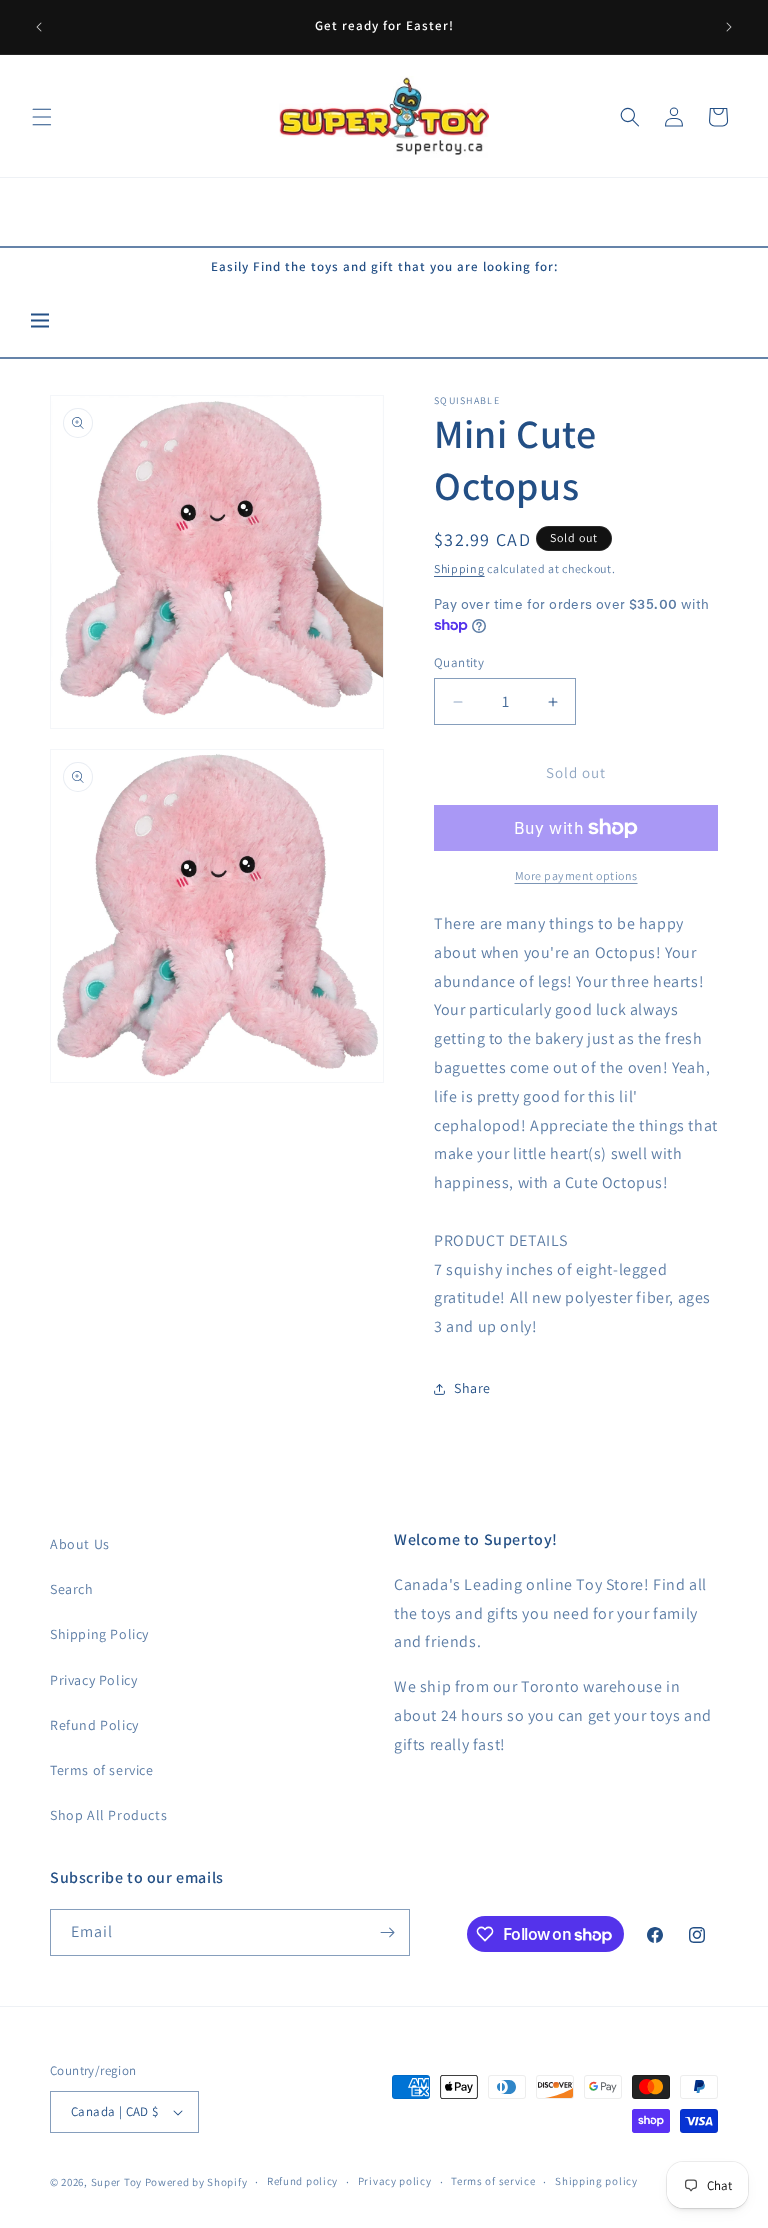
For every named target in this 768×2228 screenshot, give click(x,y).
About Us (80, 1544)
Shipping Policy (99, 1634)
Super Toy (116, 2182)
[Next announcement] (729, 27)
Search (72, 1589)
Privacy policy (395, 2181)
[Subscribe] (387, 1932)
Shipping (459, 568)
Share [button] (472, 1388)
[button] (42, 117)
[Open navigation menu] (40, 321)
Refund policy (302, 2181)
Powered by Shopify (196, 2182)
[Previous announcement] (39, 27)
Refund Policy (94, 1725)
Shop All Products (108, 1815)
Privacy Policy (93, 1680)
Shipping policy (596, 2181)
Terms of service (102, 1770)
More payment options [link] (576, 875)
